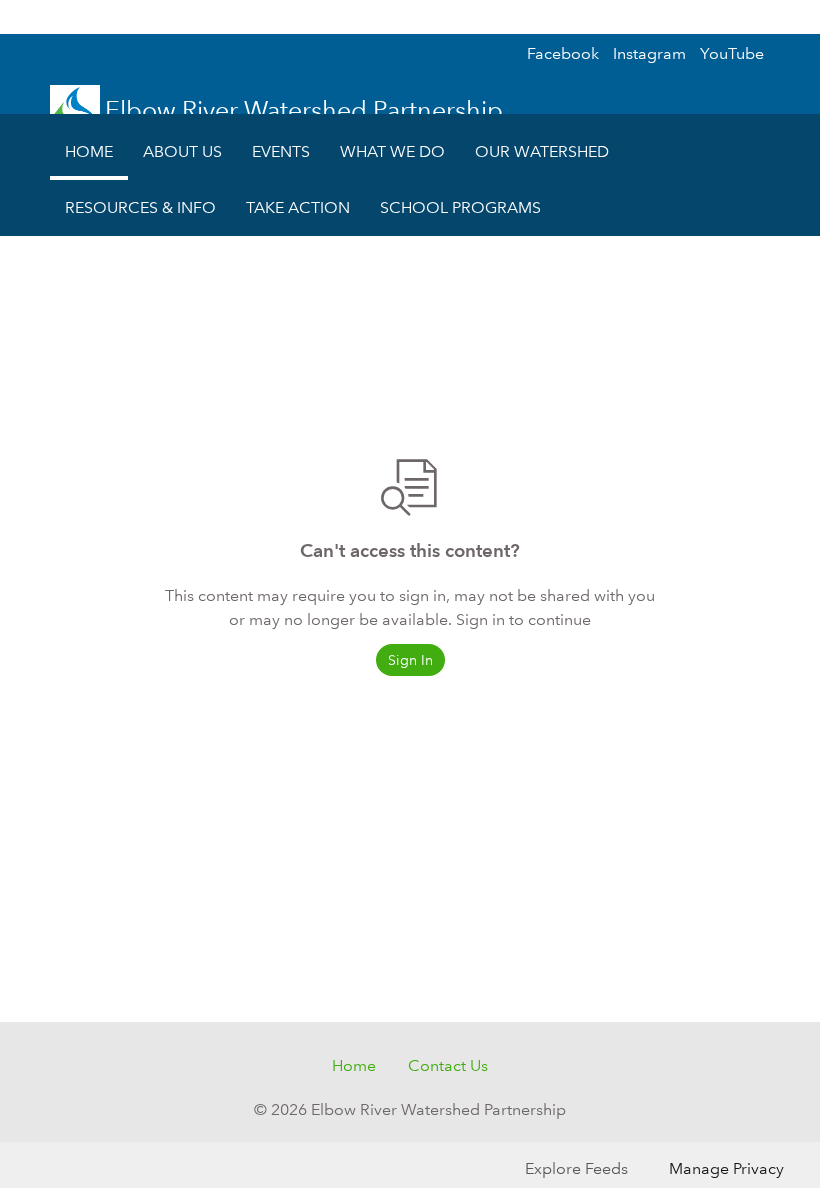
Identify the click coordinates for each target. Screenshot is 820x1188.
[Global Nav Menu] (26, 17)
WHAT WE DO (392, 151)
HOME (89, 151)
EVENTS (281, 151)
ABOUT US (182, 151)
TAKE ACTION (298, 207)
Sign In (765, 16)
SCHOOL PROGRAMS (460, 207)
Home (354, 1065)
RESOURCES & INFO (140, 207)
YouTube (732, 53)
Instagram (649, 53)
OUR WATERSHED (542, 151)
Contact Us (448, 1065)
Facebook (563, 53)
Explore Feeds (576, 1168)
